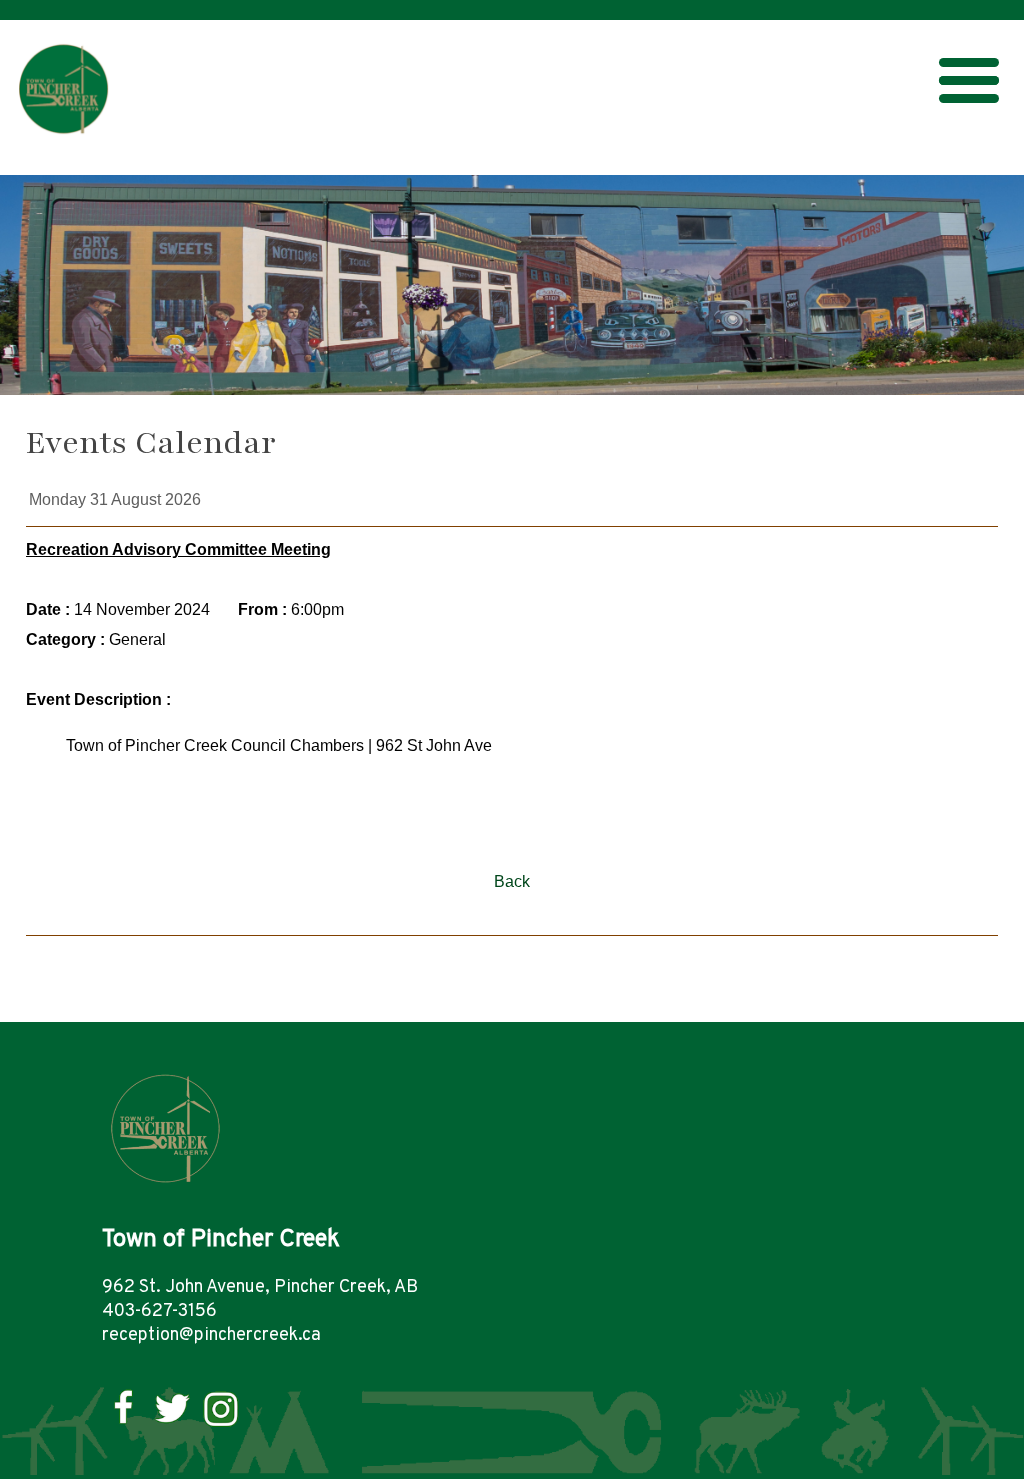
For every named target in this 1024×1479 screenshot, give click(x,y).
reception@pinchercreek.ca (211, 1335)
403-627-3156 (159, 1311)
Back (512, 881)
